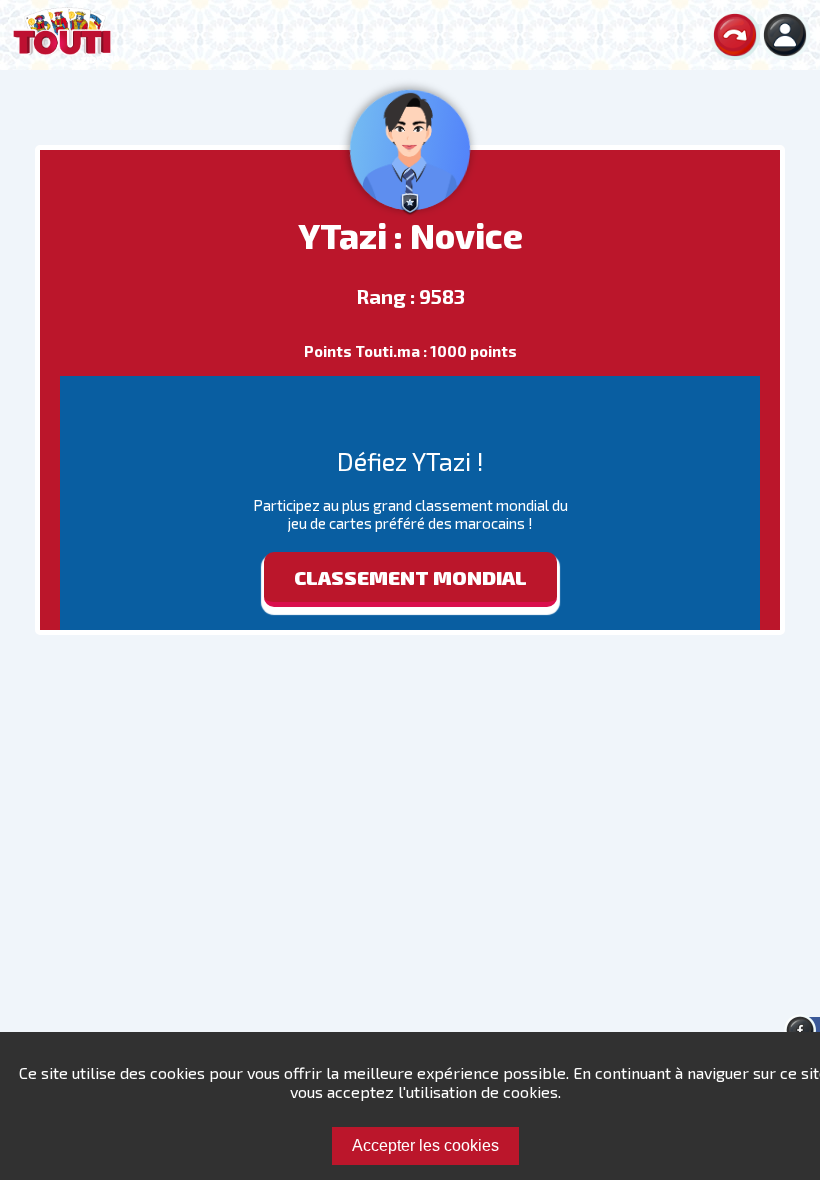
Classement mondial (410, 577)
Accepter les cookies (425, 1145)
